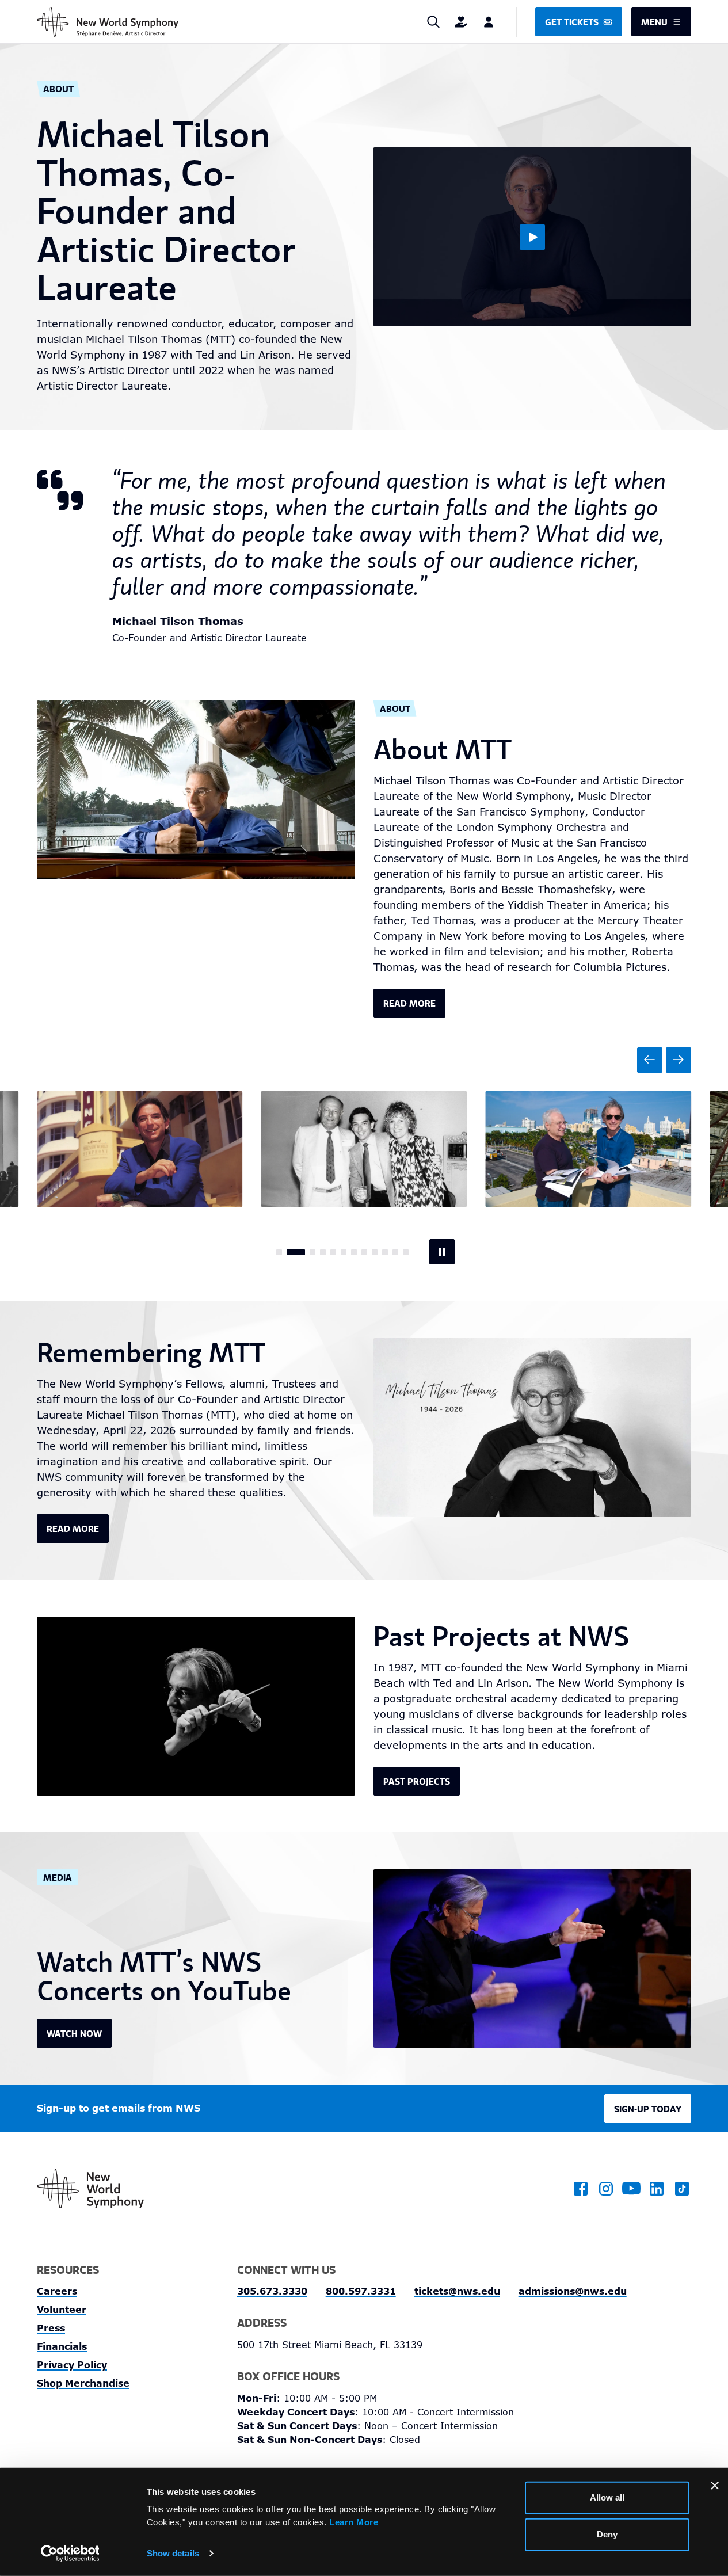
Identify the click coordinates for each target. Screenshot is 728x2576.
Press (51, 2328)
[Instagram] (606, 2189)
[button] (279, 1252)
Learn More (354, 2522)
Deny (607, 2534)
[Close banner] (715, 2486)
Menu (654, 22)
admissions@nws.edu (573, 2291)
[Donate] (461, 22)
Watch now (74, 2033)
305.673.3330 (272, 2291)
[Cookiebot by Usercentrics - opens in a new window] (70, 2554)
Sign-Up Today (648, 2109)
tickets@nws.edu (457, 2291)
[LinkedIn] (657, 2189)
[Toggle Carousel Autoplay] (442, 1252)
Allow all (607, 2497)
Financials (62, 2347)
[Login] (489, 22)
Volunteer (62, 2310)
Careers (57, 2291)
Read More (73, 1529)
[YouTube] (631, 2189)
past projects (417, 1781)
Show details (173, 2553)
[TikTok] (682, 2189)
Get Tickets (572, 22)
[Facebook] (581, 2189)
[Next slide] (679, 1060)
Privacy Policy (72, 2365)
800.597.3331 (361, 2291)
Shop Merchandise (83, 2383)
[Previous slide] (650, 1060)
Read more (409, 1003)
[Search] (433, 22)
